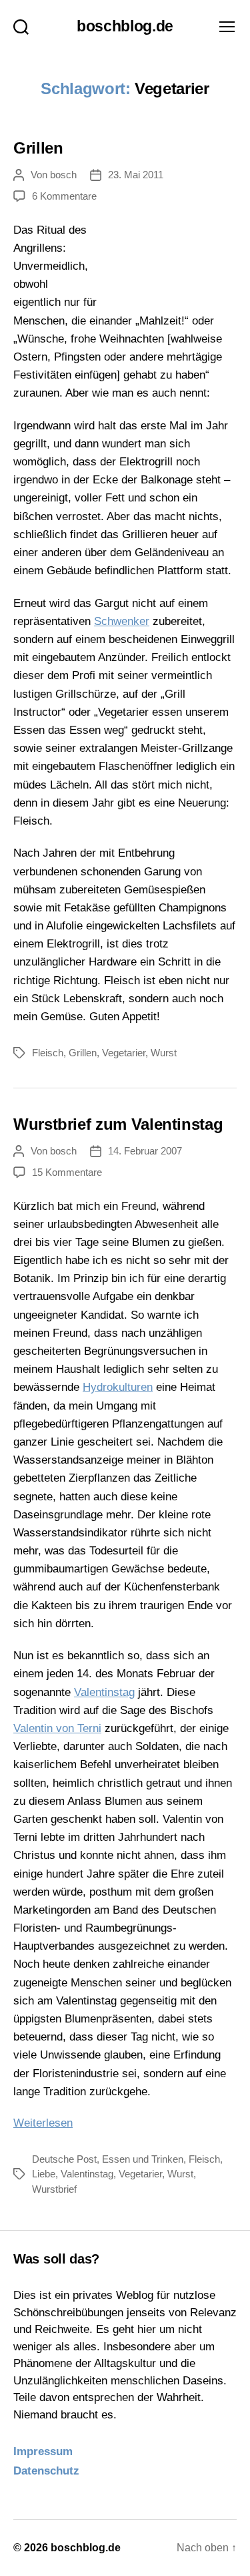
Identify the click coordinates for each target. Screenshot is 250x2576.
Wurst (164, 1053)
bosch (63, 175)
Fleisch (48, 1053)
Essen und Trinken (143, 2159)
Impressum (43, 2451)
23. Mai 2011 (136, 175)
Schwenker (122, 621)
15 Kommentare (67, 1172)
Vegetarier (124, 1053)
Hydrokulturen (118, 1387)
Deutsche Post (64, 2159)
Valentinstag (104, 1692)
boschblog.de (125, 26)
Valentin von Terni (57, 1728)
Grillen (38, 148)
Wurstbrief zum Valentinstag (118, 1124)
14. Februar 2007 (145, 1151)
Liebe (44, 2174)
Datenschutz (46, 2471)
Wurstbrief (54, 2189)
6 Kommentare (64, 196)
